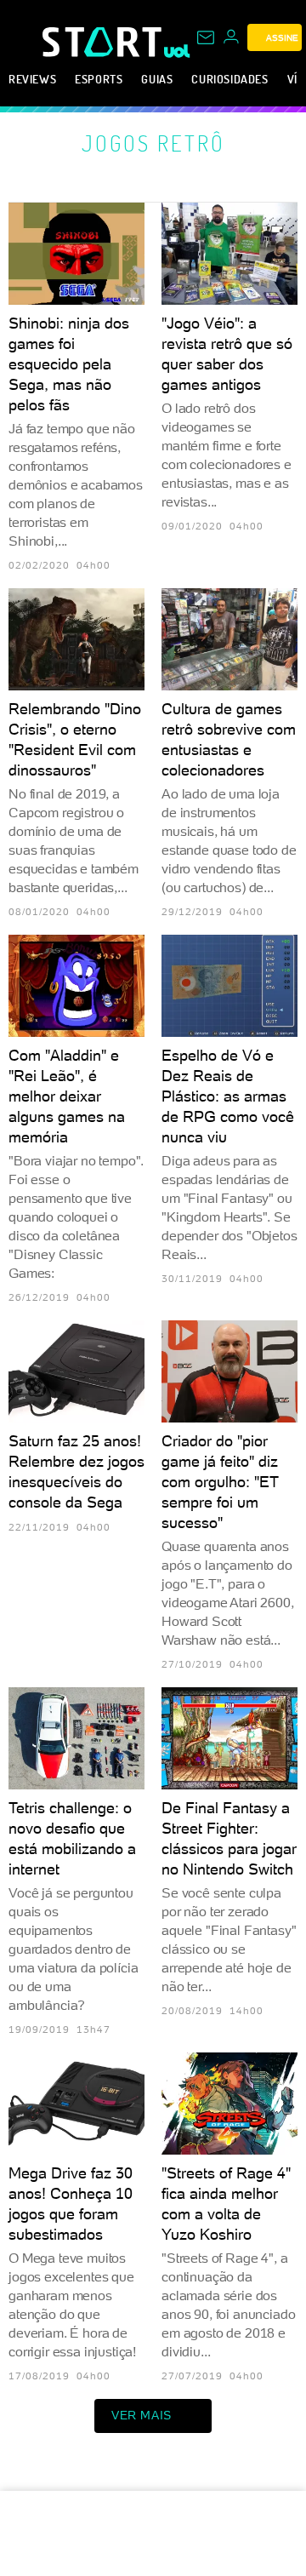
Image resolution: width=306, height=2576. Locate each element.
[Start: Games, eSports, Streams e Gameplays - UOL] (103, 42)
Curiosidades (229, 79)
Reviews (32, 79)
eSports (99, 79)
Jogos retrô (153, 143)
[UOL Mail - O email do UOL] (206, 37)
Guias (157, 79)
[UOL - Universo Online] (177, 51)
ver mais (142, 2415)
